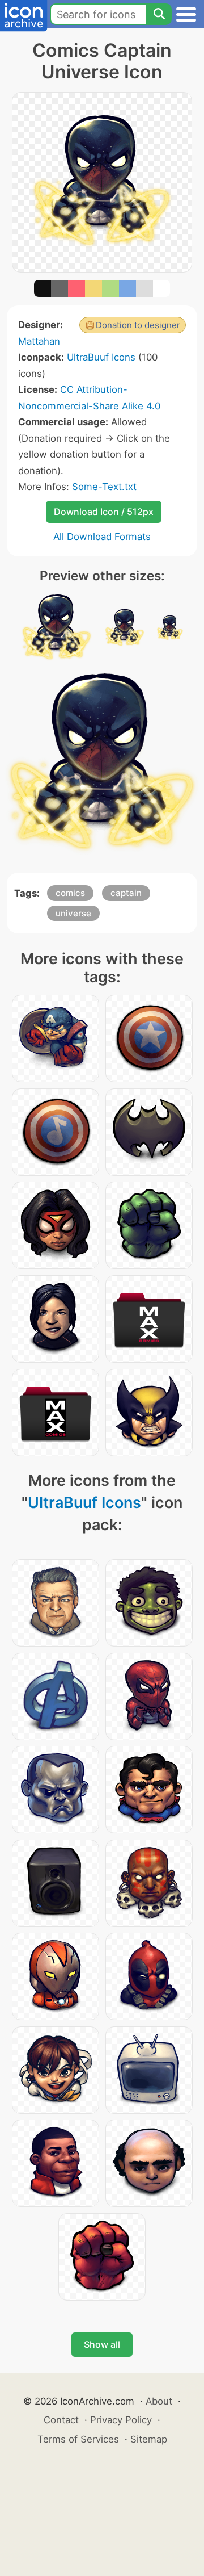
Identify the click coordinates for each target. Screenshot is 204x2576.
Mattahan (39, 341)
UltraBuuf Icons (101, 357)
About (159, 2401)
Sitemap (149, 2439)
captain (126, 893)
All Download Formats (102, 537)
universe (73, 913)
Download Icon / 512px (104, 512)
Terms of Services (78, 2439)
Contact (61, 2420)
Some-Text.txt (104, 487)
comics (70, 893)
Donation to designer (138, 325)
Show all (102, 2344)
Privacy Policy (121, 2420)
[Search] (159, 14)
